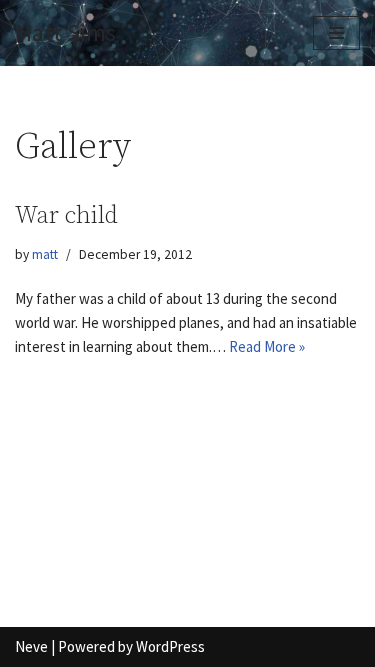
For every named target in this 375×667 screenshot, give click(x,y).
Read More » (267, 346)
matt (45, 254)
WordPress (170, 646)
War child (66, 216)
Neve (31, 646)
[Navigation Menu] (336, 33)
